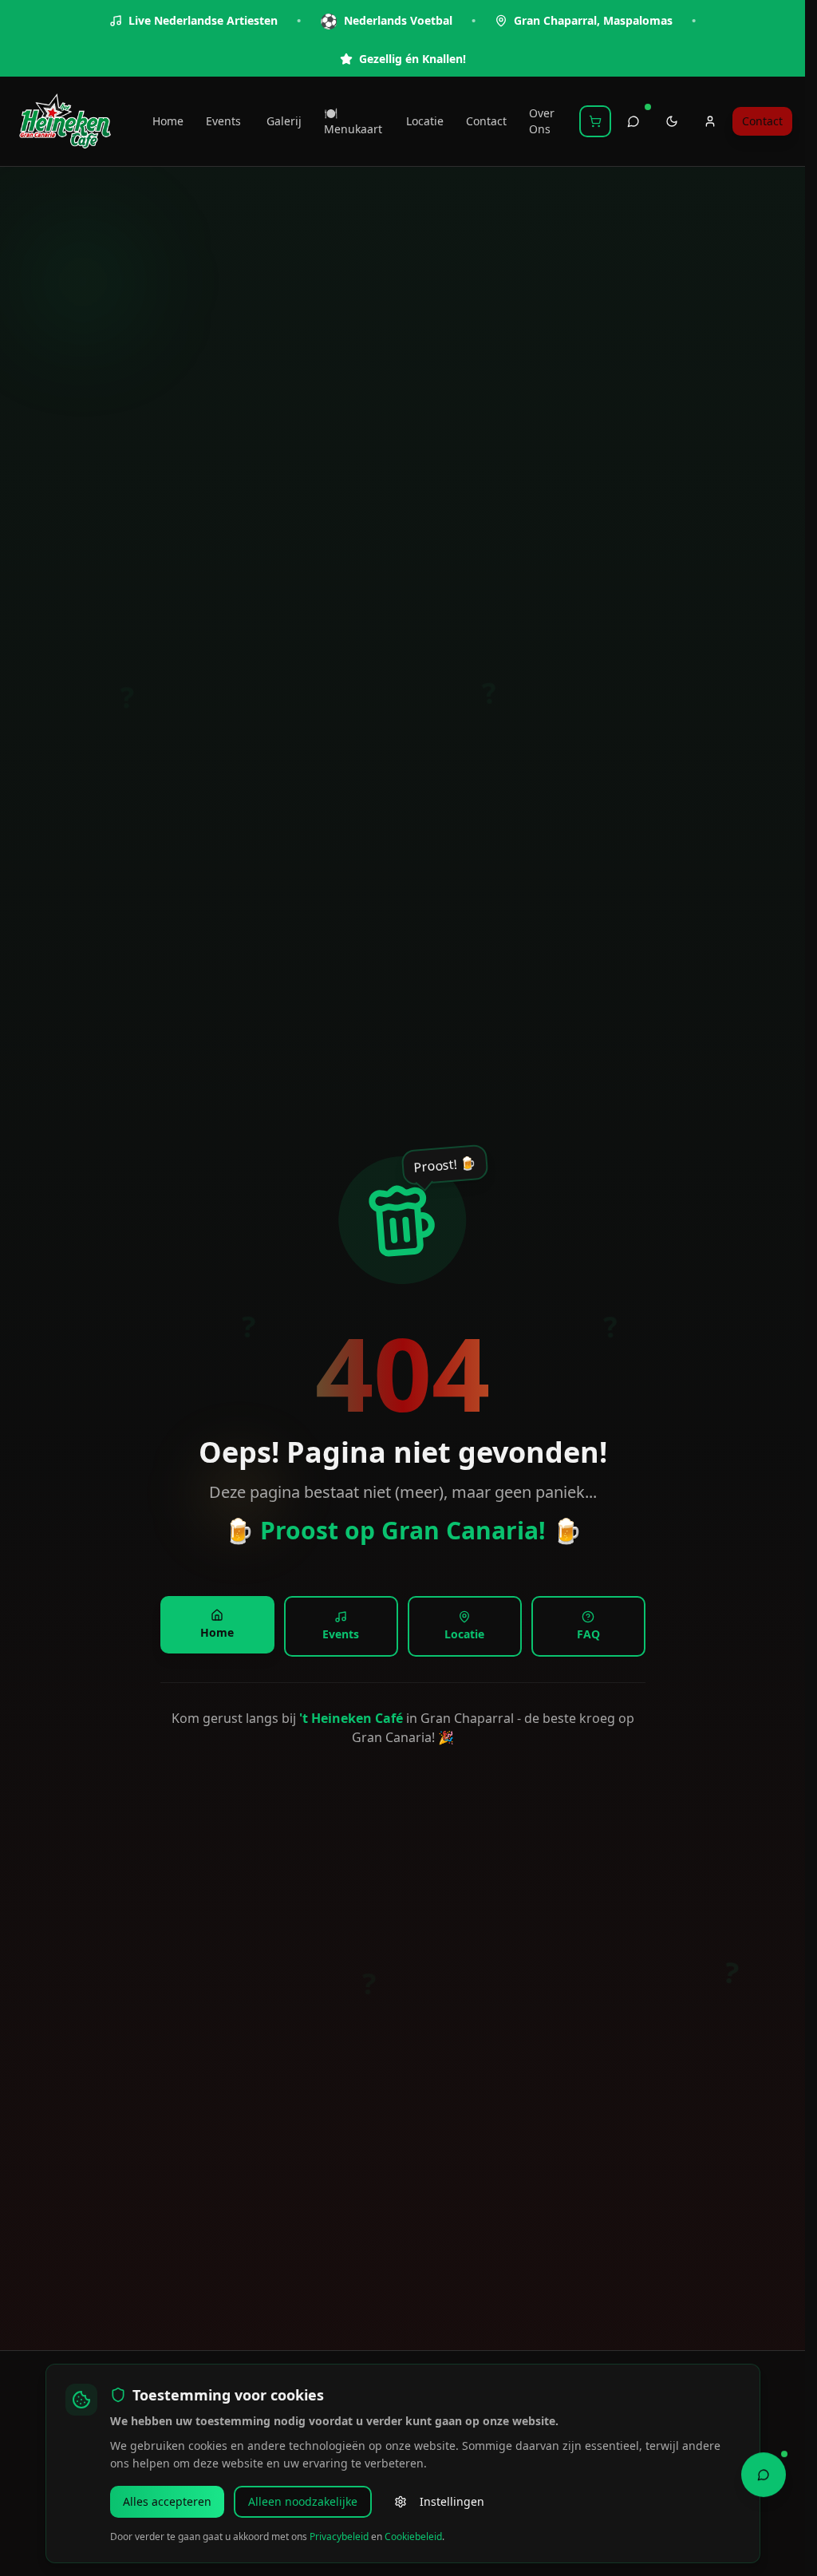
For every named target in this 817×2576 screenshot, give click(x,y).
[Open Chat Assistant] (764, 2474)
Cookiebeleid (413, 2536)
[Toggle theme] (672, 121)
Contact (486, 121)
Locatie (425, 121)
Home (168, 121)
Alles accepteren (167, 2501)
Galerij (284, 121)
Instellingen (452, 2501)
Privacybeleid (339, 2536)
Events (223, 121)
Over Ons (542, 121)
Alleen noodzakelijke (303, 2501)
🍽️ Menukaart (353, 121)
